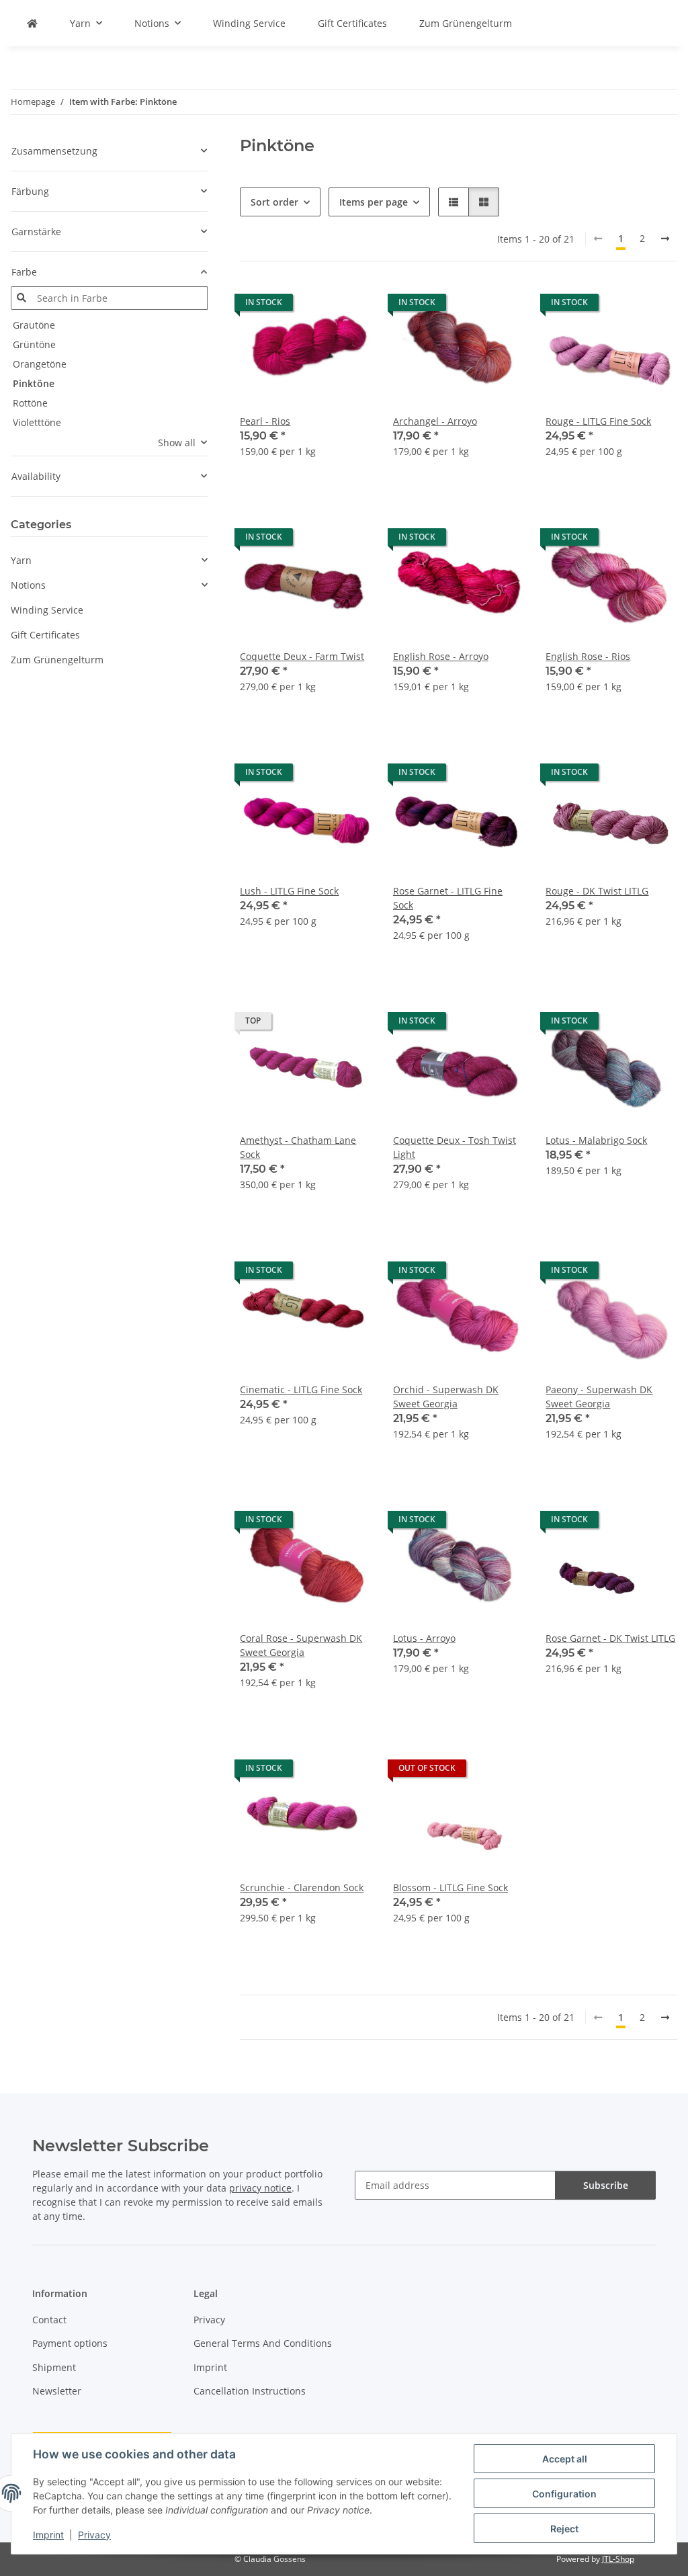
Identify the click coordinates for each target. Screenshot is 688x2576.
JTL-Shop (618, 2559)
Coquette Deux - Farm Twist (302, 656)
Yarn (21, 560)
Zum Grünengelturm (57, 660)
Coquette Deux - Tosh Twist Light (455, 1147)
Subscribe (606, 2185)
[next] (665, 239)
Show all (177, 443)
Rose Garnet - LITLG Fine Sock (448, 898)
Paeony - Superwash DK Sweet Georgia (599, 1397)
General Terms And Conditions (263, 2343)
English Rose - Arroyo (441, 656)
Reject (564, 2529)
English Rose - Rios (588, 656)
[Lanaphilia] (32, 23)
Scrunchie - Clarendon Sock (302, 1887)
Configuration (564, 2494)
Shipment (54, 2367)
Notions (28, 585)
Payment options (70, 2343)
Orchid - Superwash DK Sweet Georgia (446, 1397)
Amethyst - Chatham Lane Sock (298, 1147)
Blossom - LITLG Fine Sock (450, 1887)
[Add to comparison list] (314, 306)
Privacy (94, 2535)
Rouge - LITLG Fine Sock (598, 421)
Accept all (565, 2459)
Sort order (274, 202)
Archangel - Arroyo (435, 421)
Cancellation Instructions (250, 2391)
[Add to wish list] (349, 306)
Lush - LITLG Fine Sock (289, 891)
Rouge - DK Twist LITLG (597, 891)
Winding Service (47, 610)
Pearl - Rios (265, 421)
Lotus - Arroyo (424, 1638)
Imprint (48, 2535)
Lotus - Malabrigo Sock (596, 1140)
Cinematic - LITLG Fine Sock (301, 1389)
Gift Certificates (45, 635)
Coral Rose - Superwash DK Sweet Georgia (301, 1645)
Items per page (374, 202)
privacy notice (260, 2188)
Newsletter (57, 2391)
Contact (49, 2320)
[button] (454, 202)
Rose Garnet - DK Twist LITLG (610, 1638)
